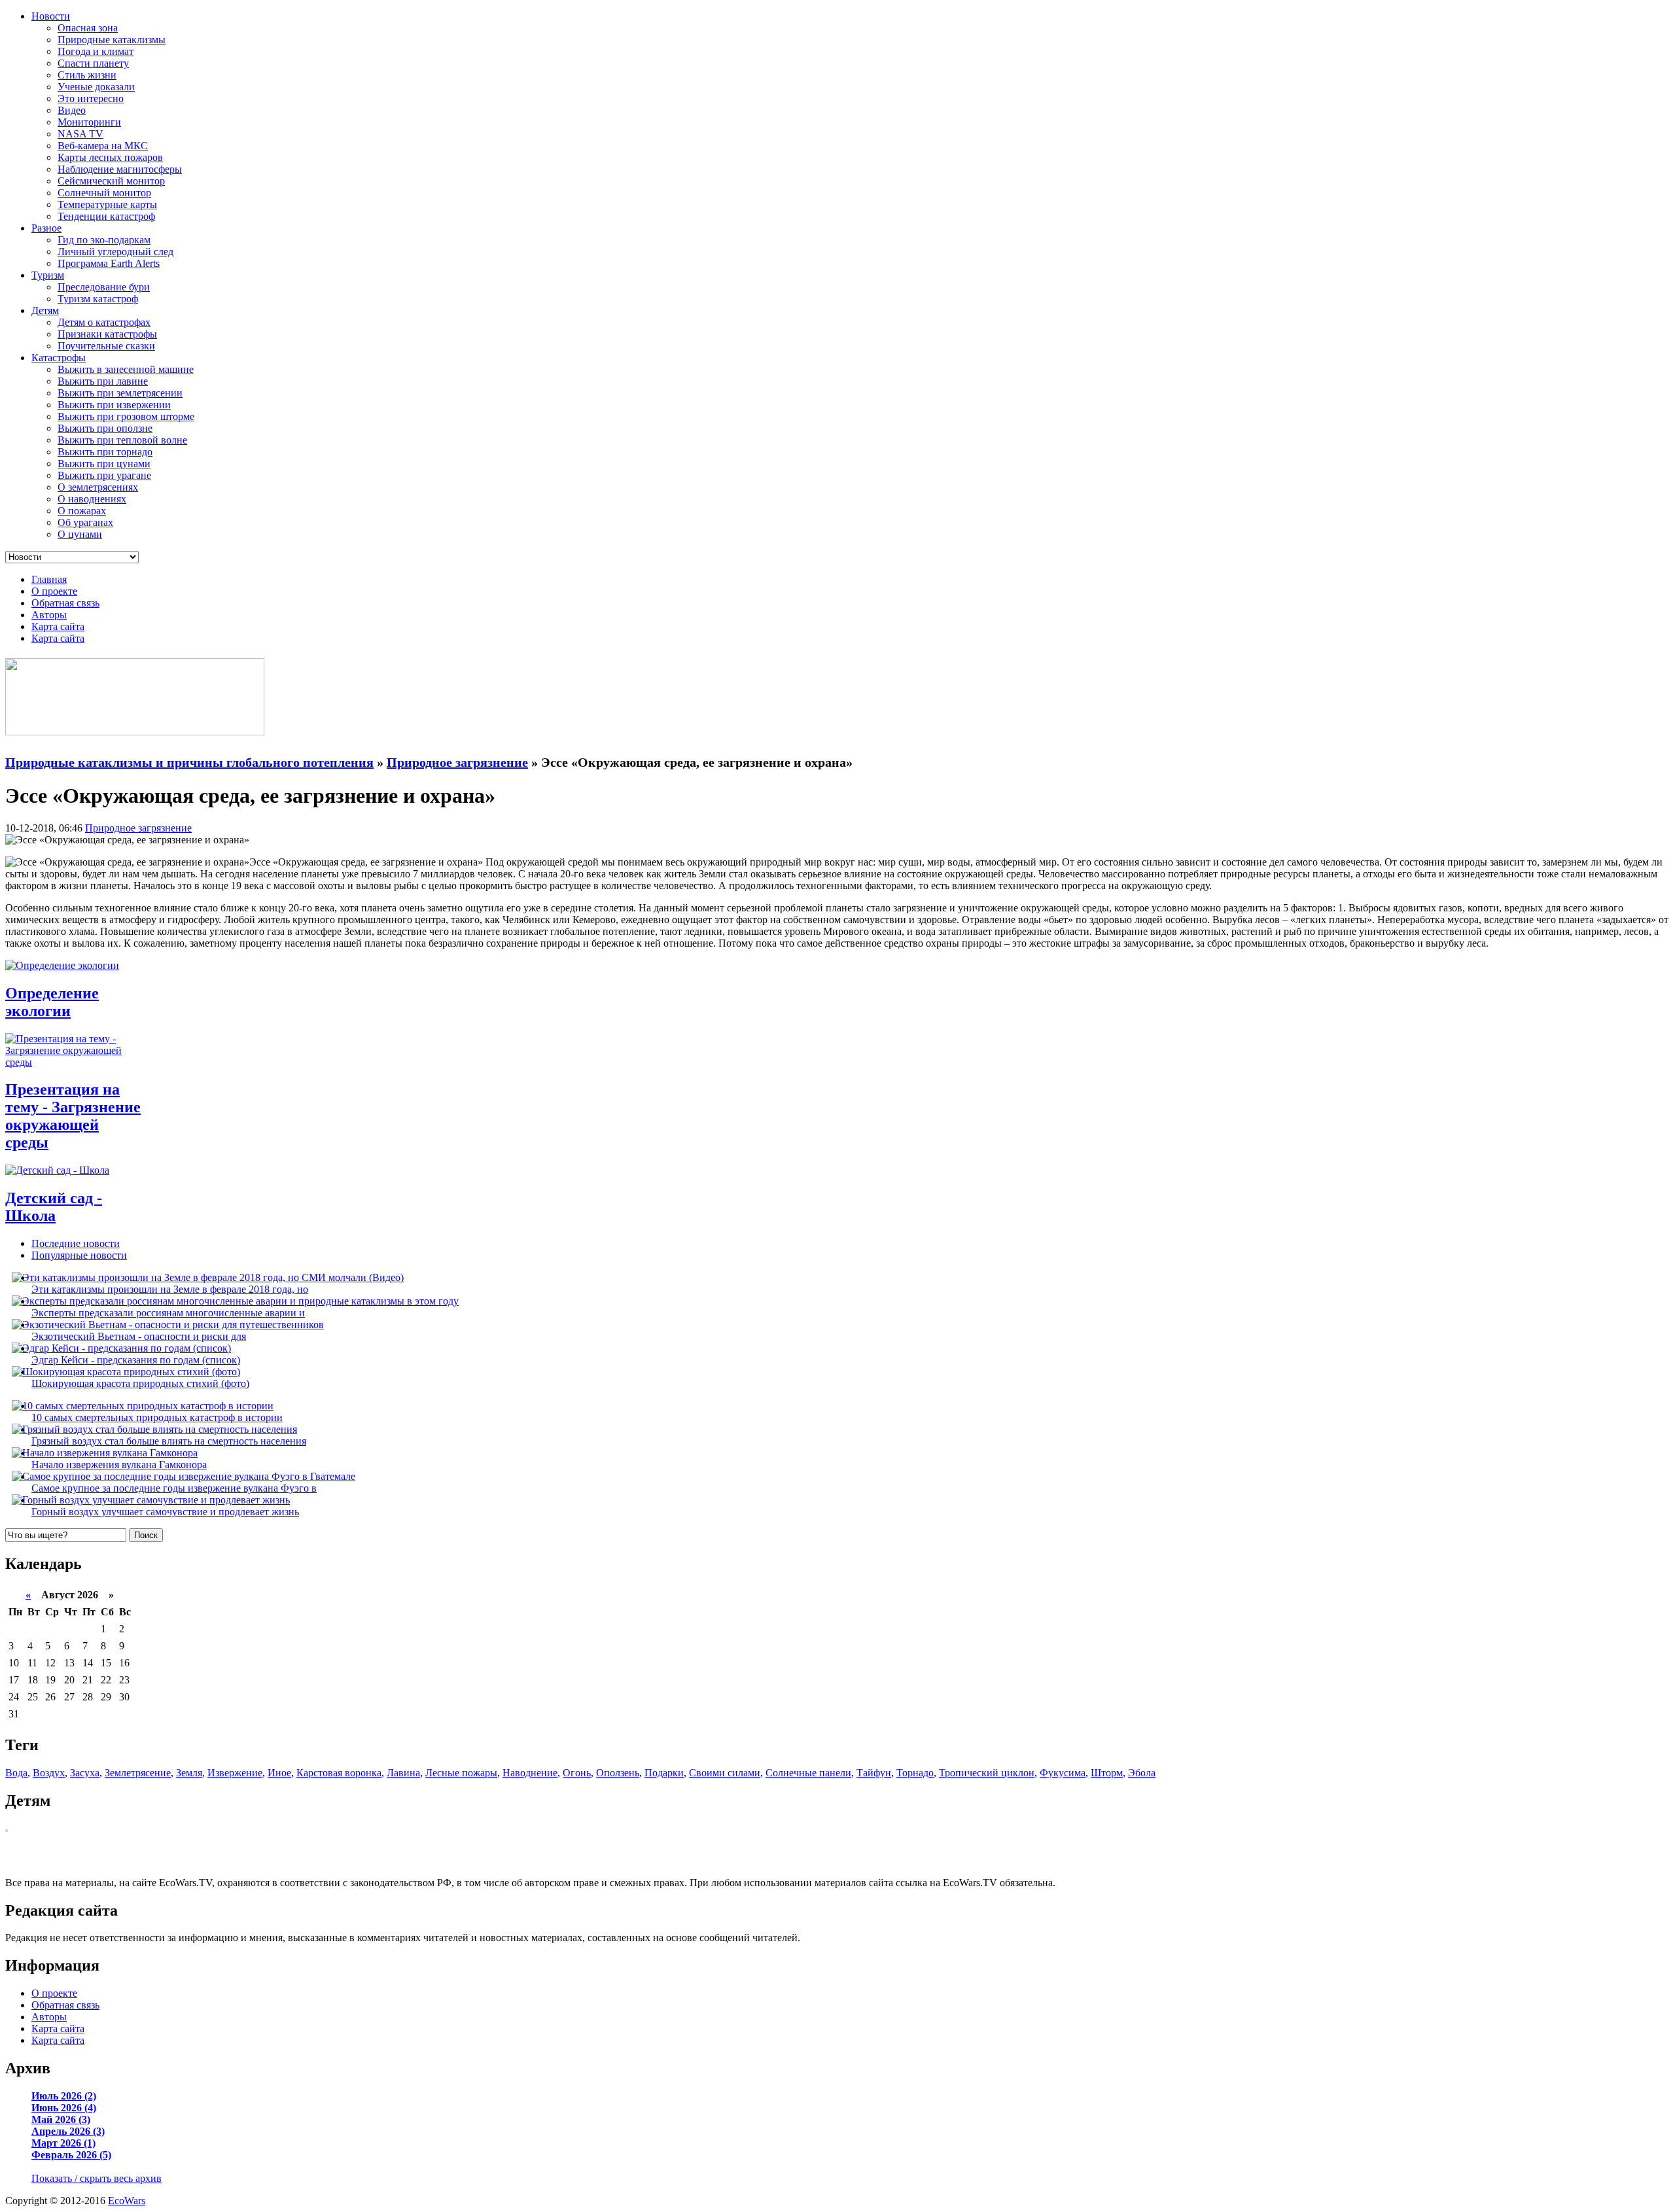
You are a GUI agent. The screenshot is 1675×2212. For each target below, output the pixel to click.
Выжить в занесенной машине (126, 369)
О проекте (54, 591)
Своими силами (725, 1773)
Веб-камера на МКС (103, 146)
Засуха (85, 1773)
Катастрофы (59, 358)
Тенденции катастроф (106, 216)
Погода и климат (96, 51)
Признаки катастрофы (107, 334)
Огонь (577, 1773)
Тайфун (874, 1773)
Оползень (618, 1773)
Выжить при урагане (104, 475)
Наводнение (530, 1773)
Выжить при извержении (114, 405)
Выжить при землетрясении (120, 393)
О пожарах (82, 511)
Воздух (49, 1773)
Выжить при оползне (105, 428)
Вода (16, 1773)
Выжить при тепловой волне (122, 440)
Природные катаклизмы (112, 40)
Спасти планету (93, 63)
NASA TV (80, 134)
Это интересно (91, 98)
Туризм (48, 275)
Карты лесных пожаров (110, 157)
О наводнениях (92, 499)
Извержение (235, 1773)
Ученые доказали (96, 87)
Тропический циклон (987, 1773)
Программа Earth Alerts (109, 263)
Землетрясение (138, 1773)
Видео (72, 110)
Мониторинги (89, 122)
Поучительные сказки (106, 346)
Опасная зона (88, 28)
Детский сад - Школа (54, 1207)
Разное (46, 228)
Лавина (403, 1773)
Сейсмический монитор (111, 181)
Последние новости (76, 1243)
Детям (45, 310)
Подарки (664, 1773)
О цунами (80, 534)
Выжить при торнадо (105, 452)
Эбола (1142, 1773)
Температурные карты (107, 204)
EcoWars (127, 2201)
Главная (49, 579)
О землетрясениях (98, 487)
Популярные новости (79, 1255)
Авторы (49, 615)
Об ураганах (85, 522)
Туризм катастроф (98, 299)
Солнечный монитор (104, 193)
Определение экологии (52, 1002)
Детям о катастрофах (104, 322)
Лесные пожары (461, 1773)
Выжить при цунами (104, 464)
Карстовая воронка (339, 1773)
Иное (279, 1773)
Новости (51, 16)
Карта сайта (58, 626)
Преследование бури (104, 287)
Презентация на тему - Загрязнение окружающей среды (73, 1116)
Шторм (1107, 1773)
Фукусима (1063, 1773)
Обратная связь (65, 603)
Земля (189, 1773)
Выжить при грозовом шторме (126, 416)
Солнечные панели (808, 1773)
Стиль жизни (87, 75)
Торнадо (915, 1773)
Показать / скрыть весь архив (97, 2178)
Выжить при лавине (103, 381)
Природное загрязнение (138, 828)
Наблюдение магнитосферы (120, 169)
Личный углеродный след (115, 252)
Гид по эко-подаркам (104, 240)
